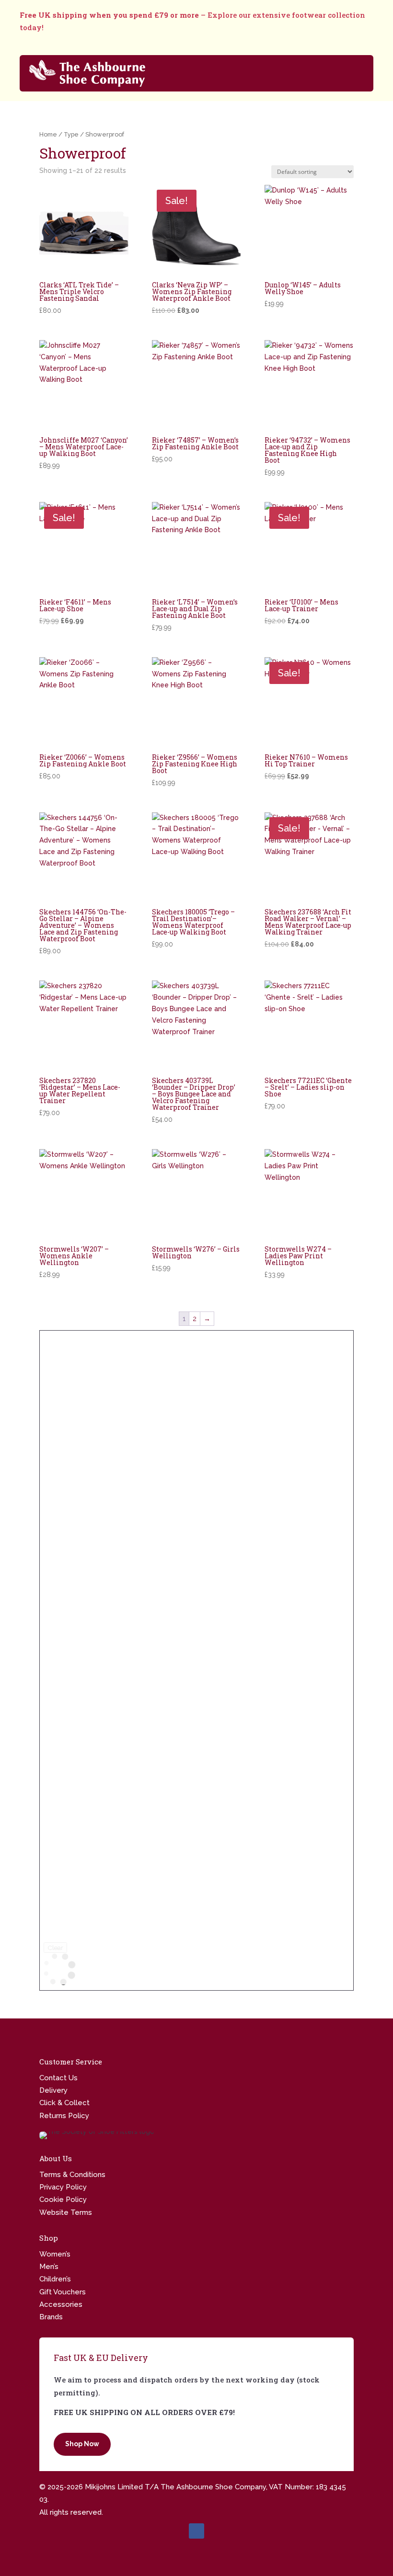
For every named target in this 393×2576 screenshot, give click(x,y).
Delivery (53, 2090)
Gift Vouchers (63, 2292)
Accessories (61, 2304)
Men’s (49, 2267)
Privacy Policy (63, 2187)
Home (48, 134)
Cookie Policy (63, 2200)
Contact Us (58, 2078)
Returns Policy (64, 2116)
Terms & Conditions (72, 2175)
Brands (51, 2317)
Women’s (55, 2254)
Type (71, 134)
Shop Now (82, 2444)
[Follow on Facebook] (196, 2531)
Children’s (55, 2279)
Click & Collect (64, 2103)
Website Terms (66, 2212)
